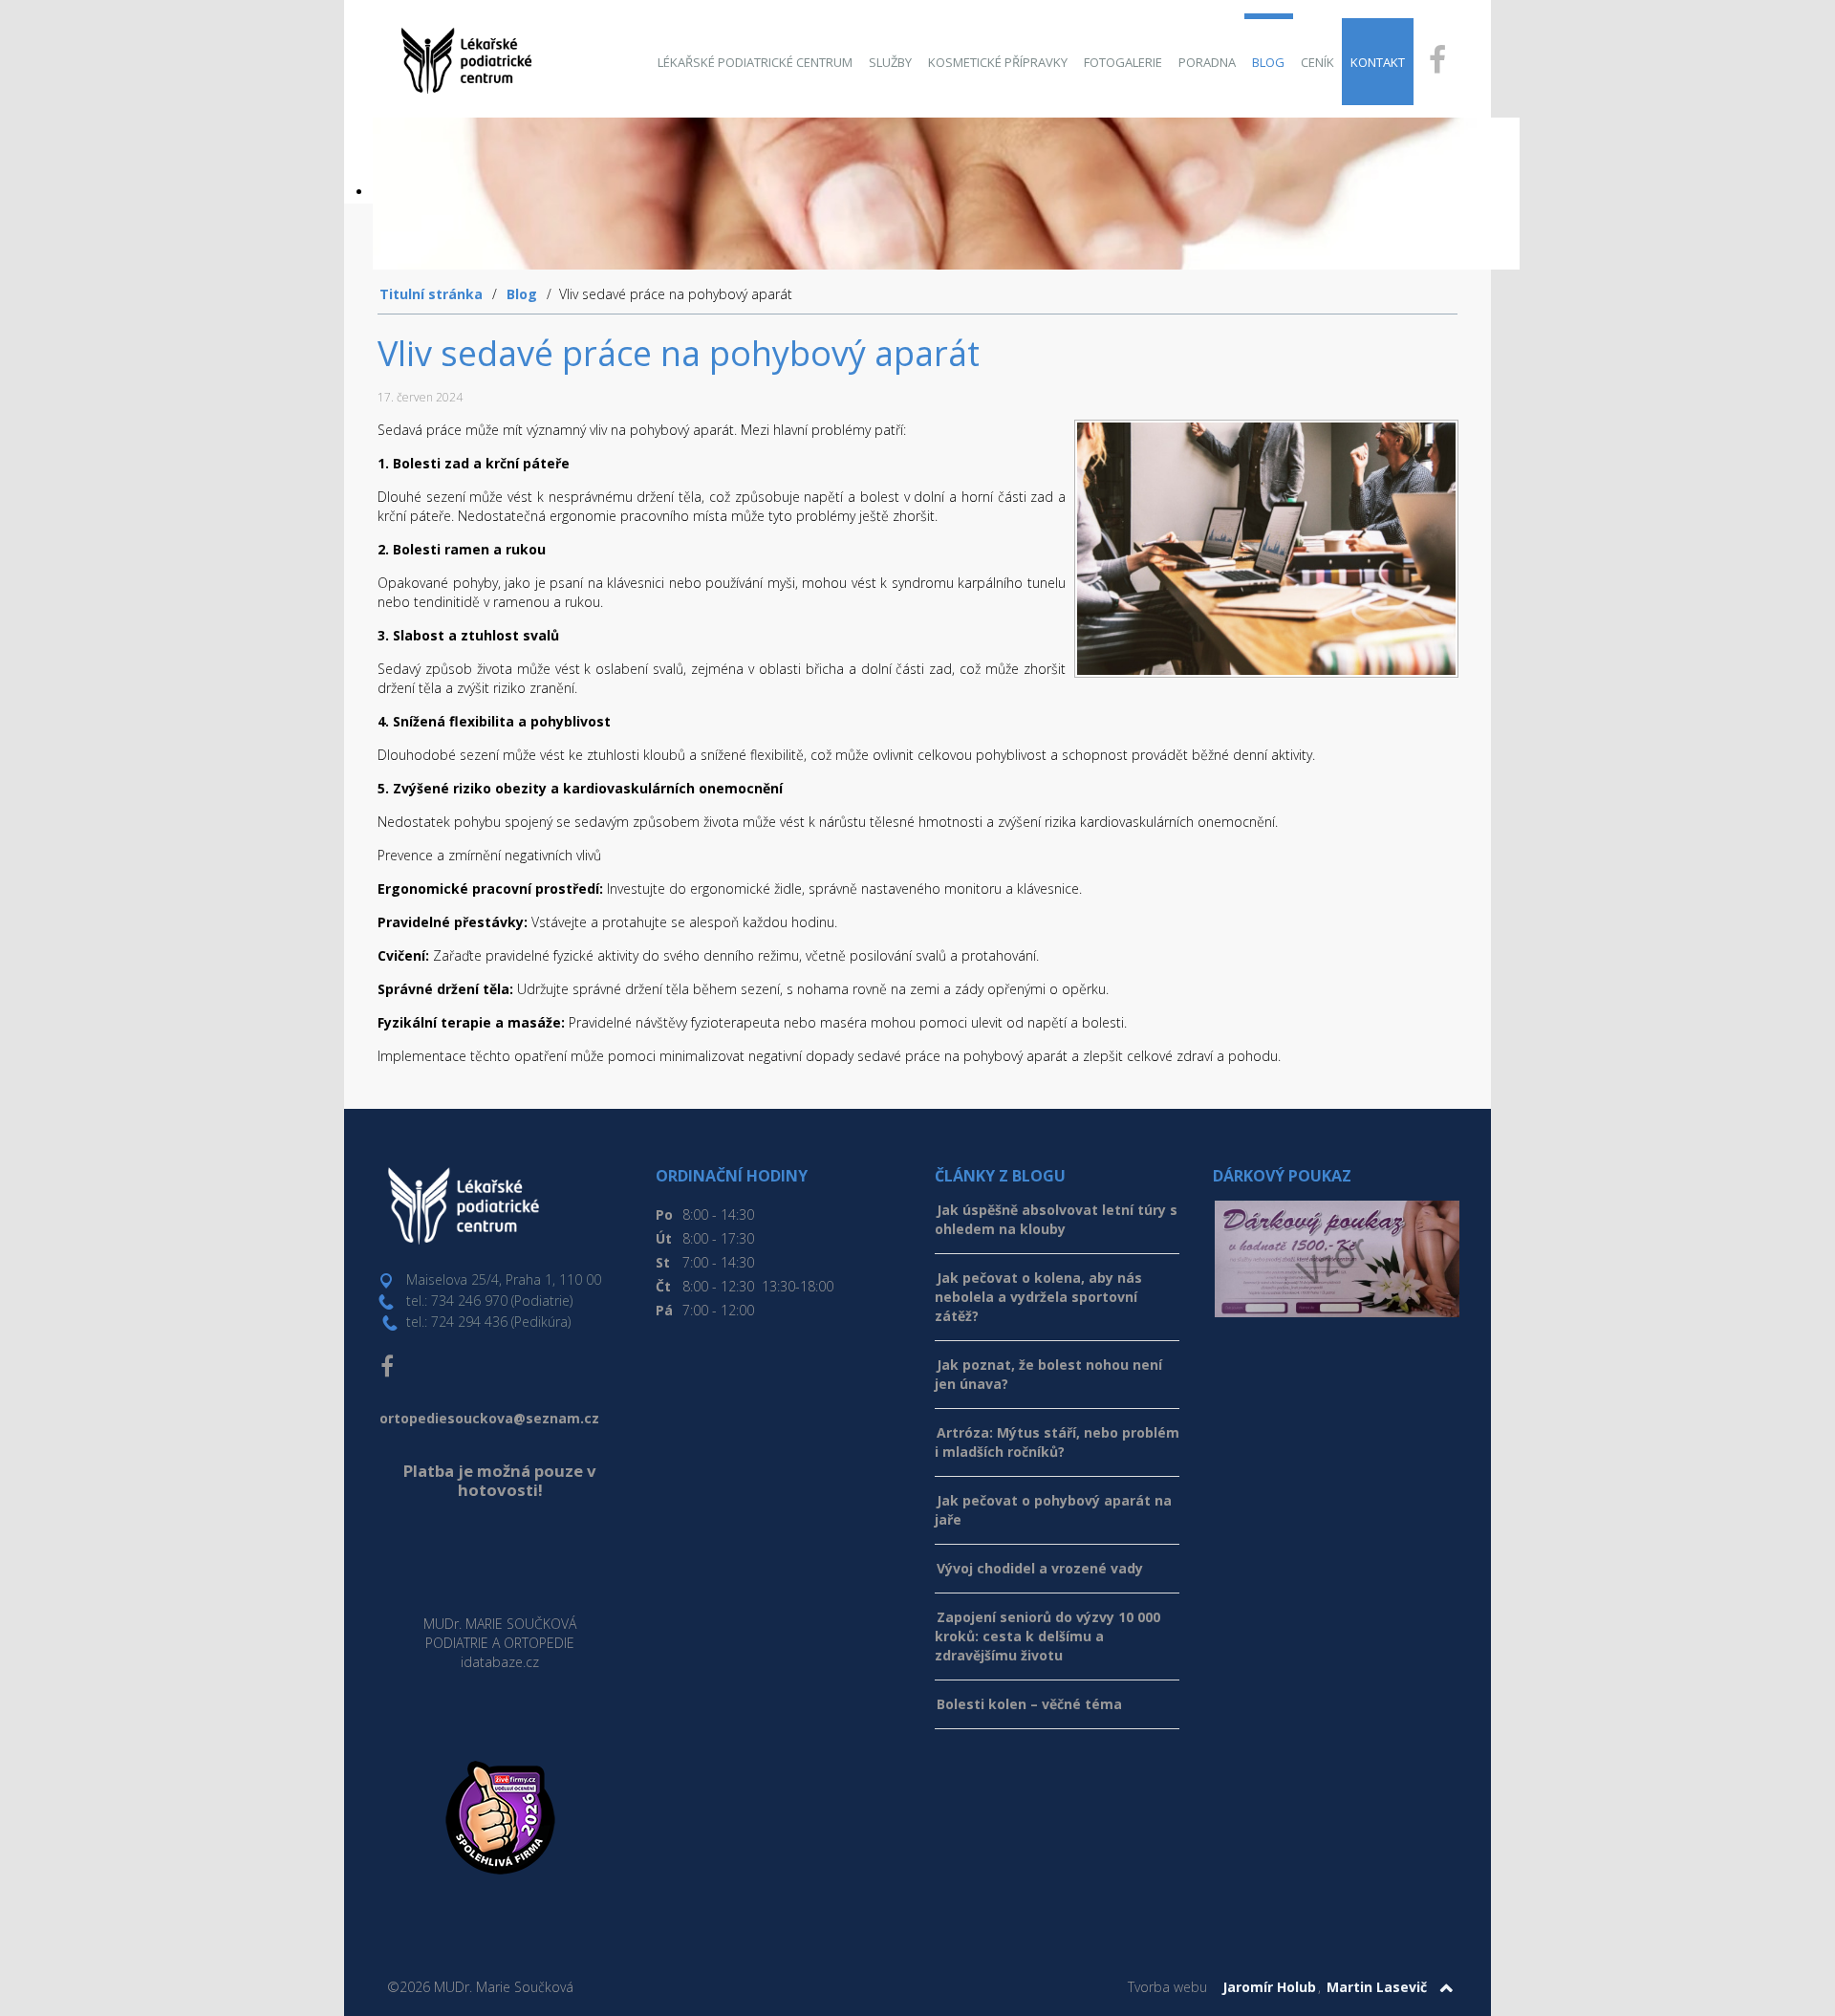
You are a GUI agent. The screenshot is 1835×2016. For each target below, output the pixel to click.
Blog (1268, 62)
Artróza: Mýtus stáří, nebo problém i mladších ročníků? (1057, 1442)
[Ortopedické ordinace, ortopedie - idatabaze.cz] (500, 1705)
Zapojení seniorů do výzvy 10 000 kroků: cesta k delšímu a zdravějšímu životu (1047, 1636)
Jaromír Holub (1269, 1987)
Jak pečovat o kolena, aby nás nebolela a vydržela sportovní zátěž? (1038, 1297)
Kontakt (1378, 62)
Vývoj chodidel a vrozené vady (1040, 1568)
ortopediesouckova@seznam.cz (489, 1418)
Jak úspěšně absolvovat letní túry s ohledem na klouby (1056, 1219)
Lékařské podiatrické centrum (755, 62)
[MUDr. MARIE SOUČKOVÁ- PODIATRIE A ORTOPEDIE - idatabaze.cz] (500, 1557)
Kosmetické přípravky (998, 62)
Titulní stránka (431, 294)
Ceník (1317, 62)
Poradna (1207, 62)
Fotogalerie (1123, 62)
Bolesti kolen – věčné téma (1029, 1704)
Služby (890, 62)
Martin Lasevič (1377, 1987)
